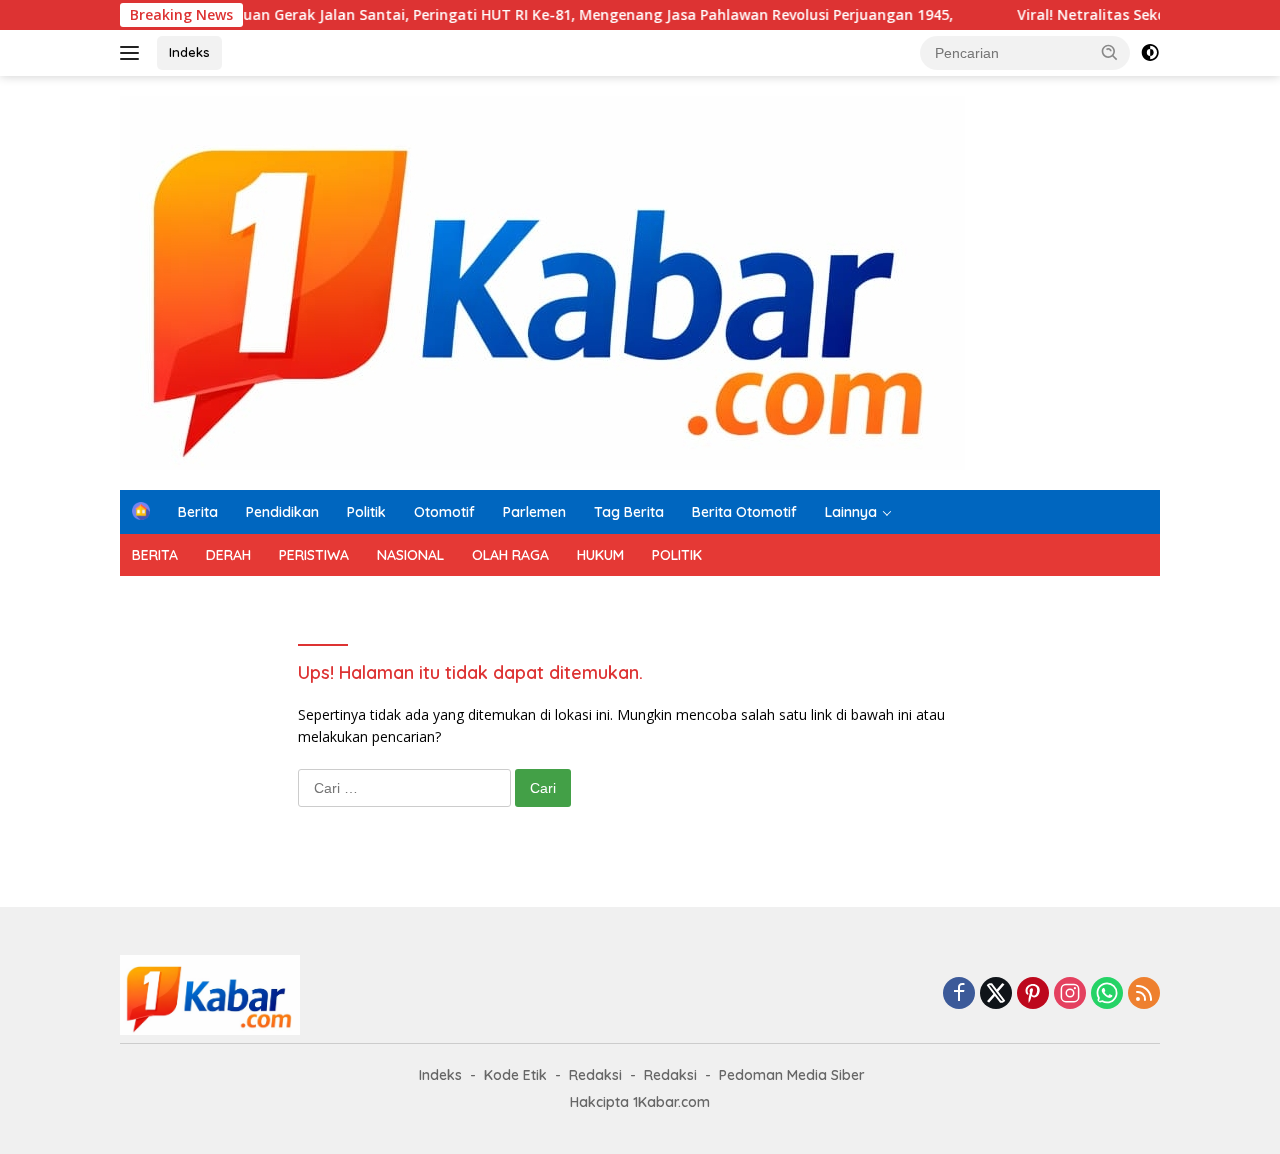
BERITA (155, 555)
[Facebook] (959, 994)
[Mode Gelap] (1150, 53)
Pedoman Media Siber (792, 1075)
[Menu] (133, 53)
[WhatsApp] (1107, 994)
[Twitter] (996, 994)
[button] (1110, 52)
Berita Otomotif (744, 512)
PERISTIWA (314, 555)
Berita (198, 512)
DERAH (228, 555)
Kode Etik (515, 1075)
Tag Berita (629, 512)
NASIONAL (410, 555)
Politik (366, 512)
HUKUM (600, 555)
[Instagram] (1070, 994)
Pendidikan (282, 512)
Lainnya (851, 512)
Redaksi (595, 1075)
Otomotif (444, 512)
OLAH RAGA (510, 555)
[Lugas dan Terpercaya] (542, 281)
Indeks (189, 52)
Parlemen (534, 512)
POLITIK (677, 555)
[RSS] (1144, 994)
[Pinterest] (1033, 994)
